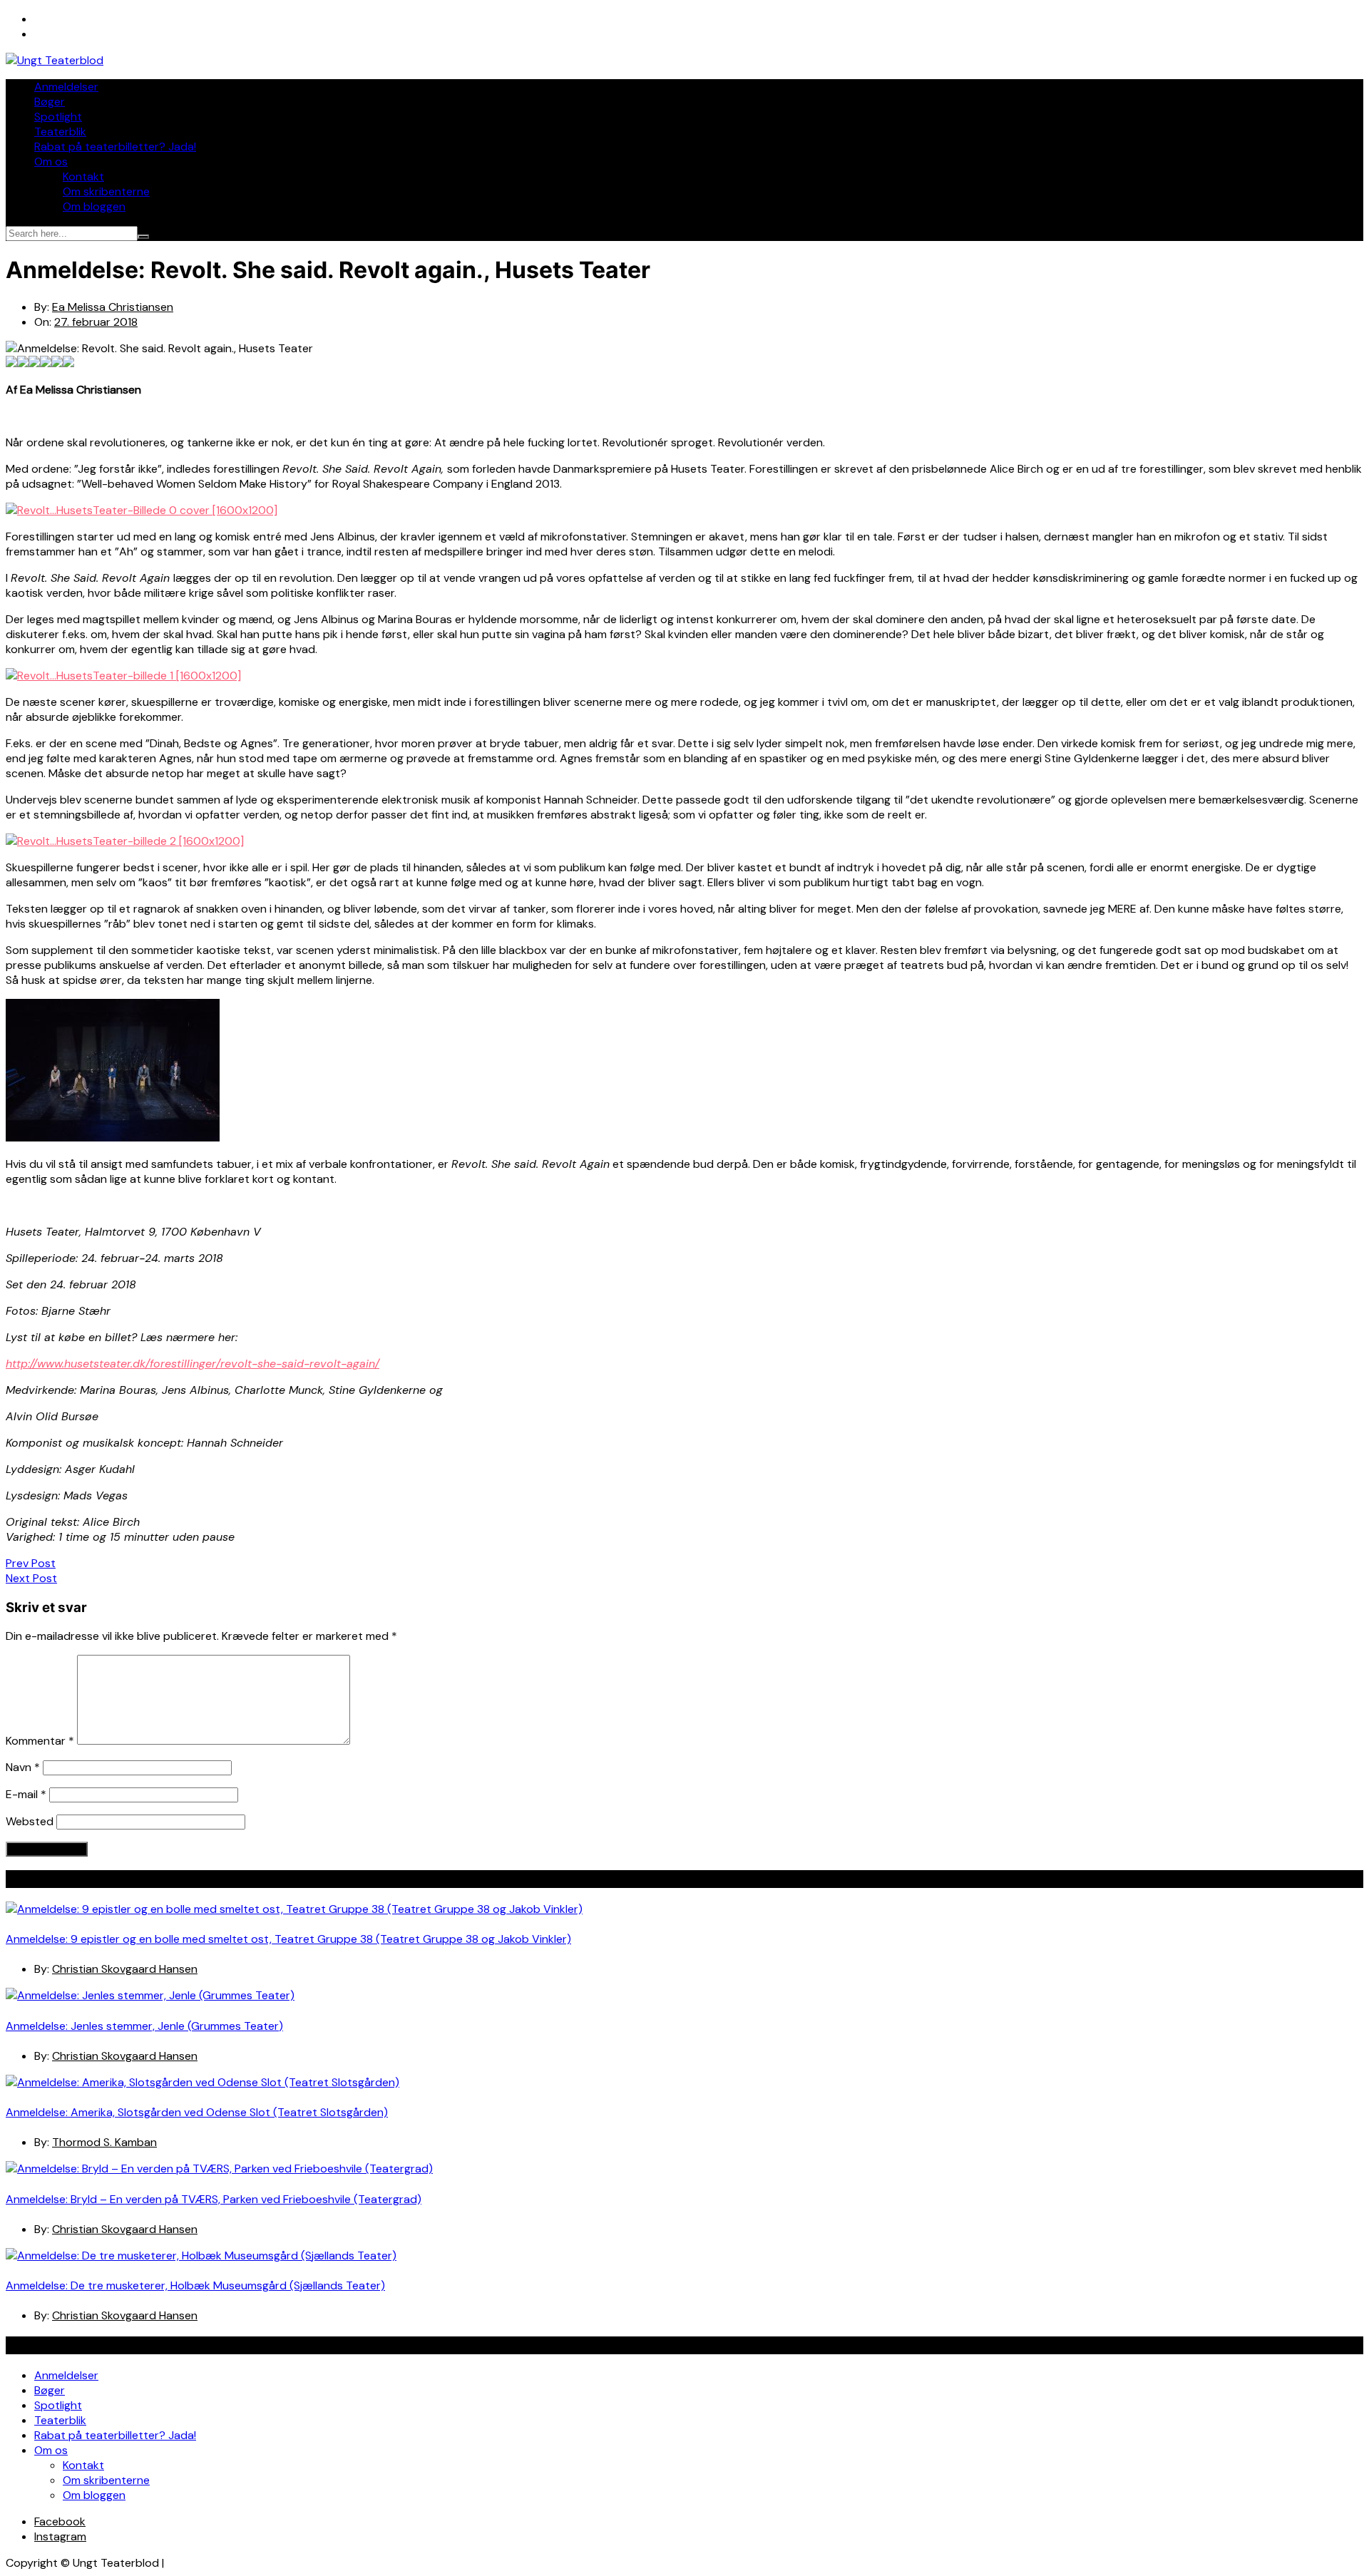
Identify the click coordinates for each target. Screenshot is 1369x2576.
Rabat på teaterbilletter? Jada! (115, 147)
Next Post (31, 1578)
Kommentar (40, 1741)
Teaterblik (60, 132)
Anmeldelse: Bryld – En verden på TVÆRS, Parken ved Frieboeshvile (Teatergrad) (214, 2199)
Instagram (60, 2536)
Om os (51, 161)
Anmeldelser (66, 87)
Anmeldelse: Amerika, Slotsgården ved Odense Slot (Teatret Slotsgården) (197, 2112)
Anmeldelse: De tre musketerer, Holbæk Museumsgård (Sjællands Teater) (195, 2285)
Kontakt (83, 176)
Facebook (60, 2521)
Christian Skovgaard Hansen (125, 1969)
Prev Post (31, 1563)
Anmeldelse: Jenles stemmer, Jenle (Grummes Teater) (144, 2026)
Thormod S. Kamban (104, 2142)
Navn (23, 1767)
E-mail (26, 1794)
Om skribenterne (106, 191)
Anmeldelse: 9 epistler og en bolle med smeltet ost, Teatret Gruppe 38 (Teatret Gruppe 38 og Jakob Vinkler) (288, 1939)
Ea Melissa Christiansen (113, 307)
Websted (30, 1821)
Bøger (50, 102)
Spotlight (58, 117)
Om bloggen (94, 206)
